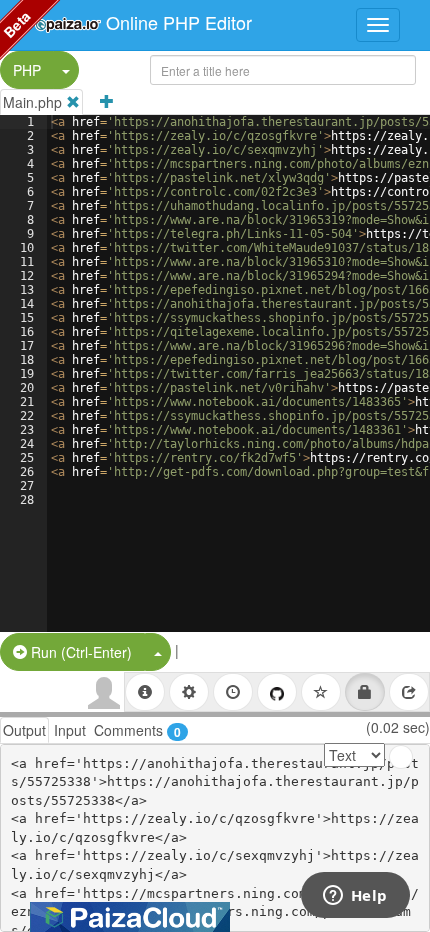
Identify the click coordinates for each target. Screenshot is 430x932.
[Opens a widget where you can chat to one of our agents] (355, 897)
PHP (27, 70)
